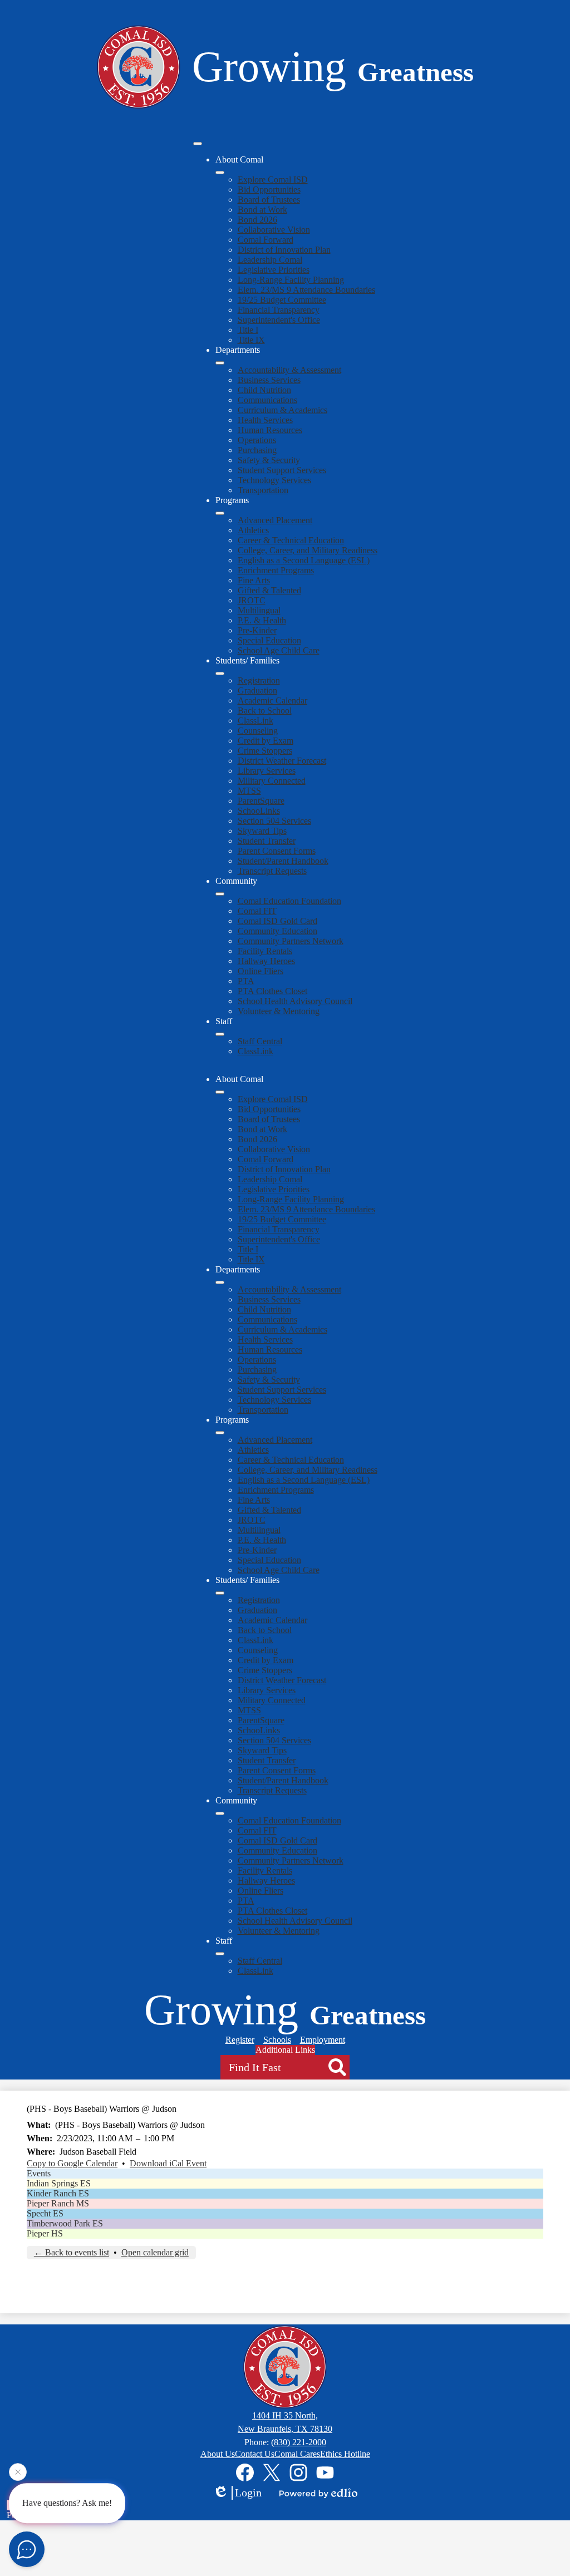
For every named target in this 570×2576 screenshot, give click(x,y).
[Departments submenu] (220, 363)
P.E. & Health (262, 620)
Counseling (258, 731)
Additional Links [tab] (285, 2050)
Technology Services (274, 480)
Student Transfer (267, 841)
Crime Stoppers (265, 751)
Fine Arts (254, 580)
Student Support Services (282, 470)
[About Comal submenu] (220, 173)
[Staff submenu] (220, 1034)
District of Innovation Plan (284, 250)
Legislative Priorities (274, 270)
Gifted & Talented (269, 590)
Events (39, 2173)
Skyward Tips (262, 831)
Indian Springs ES (59, 2183)
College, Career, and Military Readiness (308, 550)
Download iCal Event (168, 2163)
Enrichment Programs (276, 570)
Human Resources (270, 430)
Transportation (263, 490)
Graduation (257, 690)
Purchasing (257, 450)
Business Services (269, 380)
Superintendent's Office (279, 320)
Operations (257, 440)
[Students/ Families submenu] (220, 674)
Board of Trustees (269, 200)
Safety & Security (269, 460)
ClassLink (255, 721)
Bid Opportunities (269, 190)
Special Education (269, 640)
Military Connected (272, 781)
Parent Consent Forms (277, 851)
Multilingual (259, 610)
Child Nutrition (264, 390)
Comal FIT (257, 911)
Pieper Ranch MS (58, 2203)
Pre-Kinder (257, 630)
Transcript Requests (272, 871)
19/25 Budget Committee (282, 300)
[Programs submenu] (220, 513)
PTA (246, 981)
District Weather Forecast (282, 761)
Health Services (265, 420)
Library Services (267, 771)
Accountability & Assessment (289, 370)
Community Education (277, 931)
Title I (248, 330)
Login (248, 2493)
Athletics (253, 530)
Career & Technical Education (291, 540)
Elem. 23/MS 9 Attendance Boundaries (306, 290)
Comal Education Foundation (289, 901)
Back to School (265, 711)
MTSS (249, 791)
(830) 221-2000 (299, 2442)
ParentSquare (261, 801)
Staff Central (260, 1041)
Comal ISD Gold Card (277, 921)
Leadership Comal (270, 260)
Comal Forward (266, 240)
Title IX (251, 340)
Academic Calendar (272, 700)
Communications (267, 400)
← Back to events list (72, 2252)
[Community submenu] (220, 894)
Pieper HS (45, 2233)
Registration (259, 680)
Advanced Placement (275, 520)
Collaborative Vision (274, 230)
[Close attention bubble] (18, 2472)
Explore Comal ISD (273, 180)
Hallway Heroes (266, 961)
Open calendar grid (155, 2252)
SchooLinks (259, 811)
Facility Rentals (265, 951)
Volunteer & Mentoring (279, 1011)
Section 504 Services (274, 821)
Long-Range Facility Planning (291, 280)
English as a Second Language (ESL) (304, 560)
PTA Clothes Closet (272, 991)
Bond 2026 (257, 220)
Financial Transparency (279, 310)
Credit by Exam (266, 741)
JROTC (252, 600)
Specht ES (45, 2213)
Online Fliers (261, 971)
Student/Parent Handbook (283, 861)
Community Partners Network (291, 941)
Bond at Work (262, 210)
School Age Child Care (279, 650)
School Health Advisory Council (295, 1001)
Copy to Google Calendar (72, 2163)
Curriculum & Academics (282, 410)
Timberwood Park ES (65, 2223)
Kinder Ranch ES (58, 2193)
